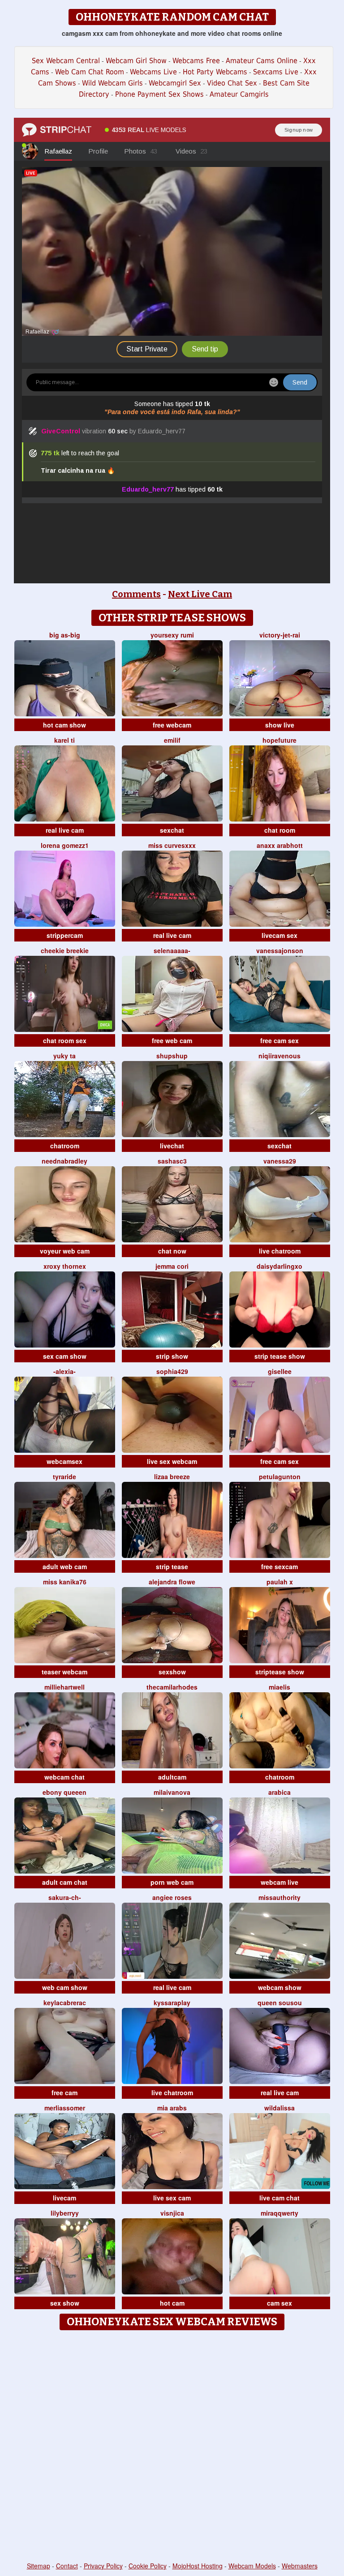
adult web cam (65, 1566)
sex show (65, 2303)
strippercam (65, 935)
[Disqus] (172, 2447)
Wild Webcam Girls (112, 83)
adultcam (172, 1777)
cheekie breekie (65, 950)
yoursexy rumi (172, 635)
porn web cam (172, 1882)
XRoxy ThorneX (65, 1266)
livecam (64, 2198)
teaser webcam (64, 1672)
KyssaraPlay (172, 2003)
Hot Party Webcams (215, 72)
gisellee (280, 1371)
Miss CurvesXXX (172, 845)
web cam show (65, 1987)
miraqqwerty (279, 2213)
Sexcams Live (276, 72)
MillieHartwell (64, 1687)
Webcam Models (252, 2566)
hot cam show (64, 725)
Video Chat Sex (232, 83)
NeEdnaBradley (64, 1161)
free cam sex (279, 1040)
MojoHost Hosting (198, 2566)
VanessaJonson (280, 950)
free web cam (172, 1040)
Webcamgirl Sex (175, 83)
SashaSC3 (172, 1161)
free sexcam (279, 1566)
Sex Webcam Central (66, 61)
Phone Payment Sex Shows (159, 94)
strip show (172, 1356)
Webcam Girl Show (136, 61)
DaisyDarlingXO (279, 1266)
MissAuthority (279, 1897)
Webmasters (300, 2566)
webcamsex (64, 1461)
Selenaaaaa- (172, 950)
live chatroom (280, 1251)
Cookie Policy (148, 2566)
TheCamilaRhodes (172, 1687)
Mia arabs (172, 2108)
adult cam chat (65, 1882)
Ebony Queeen (64, 1792)
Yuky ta (64, 1056)
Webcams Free (196, 61)
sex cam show (65, 1356)
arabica (279, 1792)
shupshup (172, 1056)
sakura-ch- (65, 1897)
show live (280, 725)
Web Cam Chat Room (90, 72)
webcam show (280, 1987)
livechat (172, 1146)
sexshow (172, 1672)
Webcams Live (153, 72)
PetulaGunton (280, 1476)
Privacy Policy (103, 2566)
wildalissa (279, 2108)
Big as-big (65, 635)
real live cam (65, 830)
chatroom (65, 1146)
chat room (280, 830)
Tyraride (64, 1476)
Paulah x (280, 1582)
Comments (136, 594)
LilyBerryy (65, 2213)
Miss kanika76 (65, 1582)
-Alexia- (64, 1371)
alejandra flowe (172, 1582)
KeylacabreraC (65, 2003)
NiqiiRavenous (279, 1056)
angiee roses (172, 1897)
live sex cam (172, 2198)
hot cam (172, 2303)
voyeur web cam (65, 1251)
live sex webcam (172, 1461)
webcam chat (64, 1777)
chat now (172, 1251)
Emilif (172, 740)
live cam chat (279, 2198)
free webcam (172, 725)
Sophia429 (172, 1371)
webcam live (279, 1882)
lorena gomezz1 (65, 845)
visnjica (172, 2213)
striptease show (280, 1672)
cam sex (279, 2303)
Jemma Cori (172, 1266)
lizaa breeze (172, 1476)
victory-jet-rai (280, 635)
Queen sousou (280, 2003)
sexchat (172, 830)
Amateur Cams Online (262, 61)
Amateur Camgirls (239, 94)
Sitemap (39, 2566)
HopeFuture (279, 740)
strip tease (172, 1566)
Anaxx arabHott (280, 845)
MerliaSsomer (65, 2108)
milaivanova (172, 1792)
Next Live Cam (200, 594)
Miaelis (279, 1687)
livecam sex (279, 935)
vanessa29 (280, 1161)
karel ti (64, 740)
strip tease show (280, 1356)
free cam (64, 2092)
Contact (67, 2566)
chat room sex (65, 1040)
